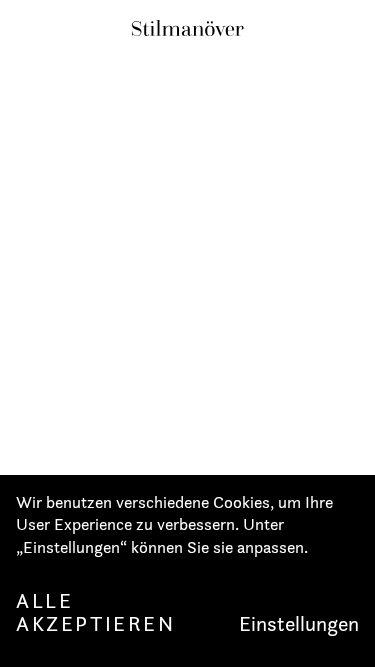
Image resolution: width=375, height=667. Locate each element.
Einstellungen (299, 624)
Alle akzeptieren (96, 612)
